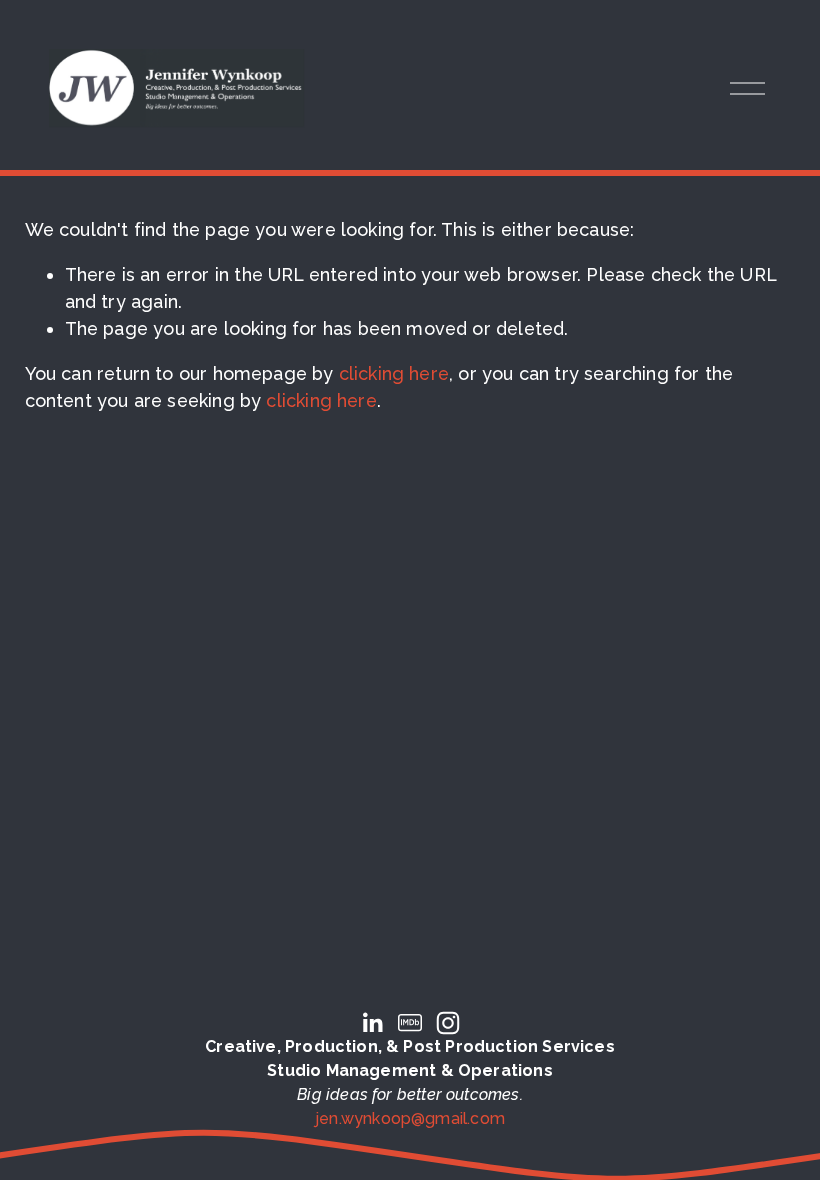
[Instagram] (448, 1023)
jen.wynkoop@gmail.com (410, 1118)
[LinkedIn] (372, 1023)
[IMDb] (410, 1023)
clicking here (394, 373)
